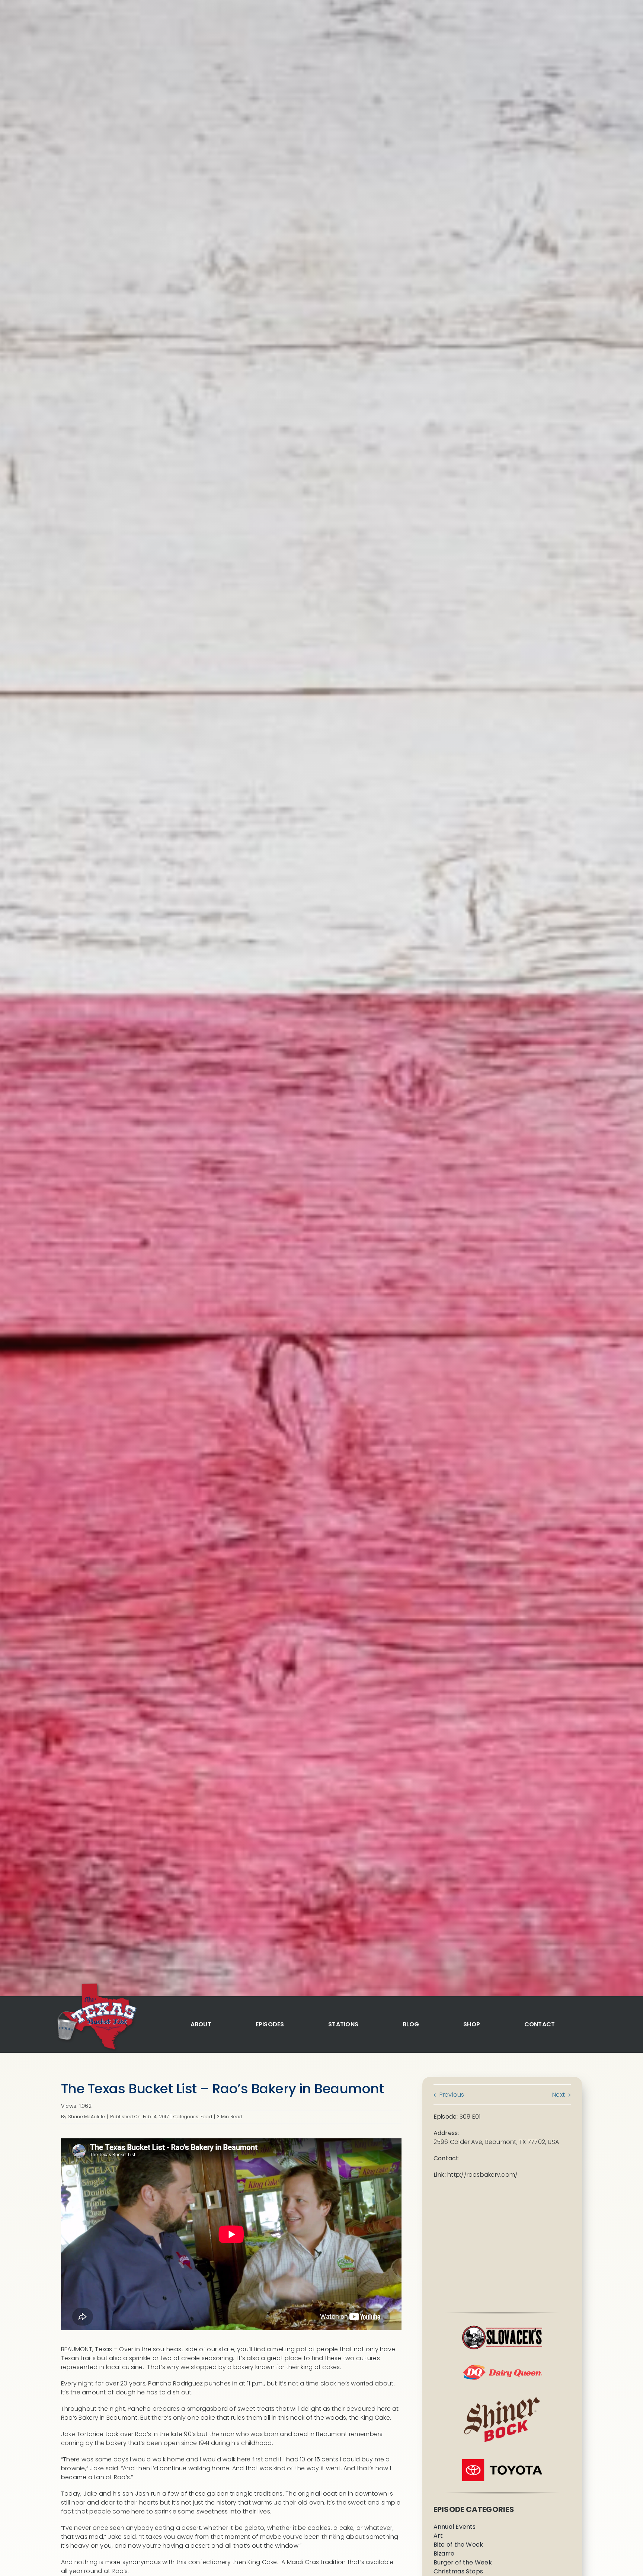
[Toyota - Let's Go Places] (502, 2462)
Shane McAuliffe (87, 2117)
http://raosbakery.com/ (482, 2175)
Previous (452, 2095)
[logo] (96, 1984)
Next (559, 2095)
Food (206, 2117)
